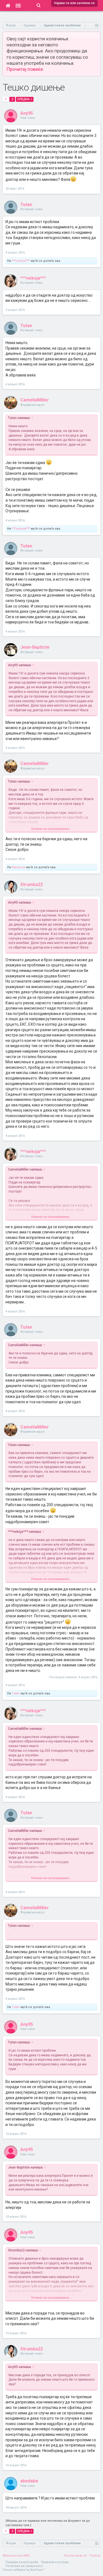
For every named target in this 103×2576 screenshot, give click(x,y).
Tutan (26, 205)
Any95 (27, 113)
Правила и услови (55, 2562)
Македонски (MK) (16, 2556)
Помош (95, 2556)
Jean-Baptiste (35, 647)
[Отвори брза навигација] (97, 25)
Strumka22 (32, 885)
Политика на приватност (24, 2566)
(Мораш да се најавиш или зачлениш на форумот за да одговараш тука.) (48, 2523)
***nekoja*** (21, 261)
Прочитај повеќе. (25, 69)
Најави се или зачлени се (74, 3)
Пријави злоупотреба (22, 2562)
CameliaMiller (35, 400)
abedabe (29, 2481)
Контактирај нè (75, 2556)
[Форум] (18, 5)
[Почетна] (8, 5)
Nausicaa (19, 867)
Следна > (25, 99)
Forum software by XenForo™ (24, 2570)
